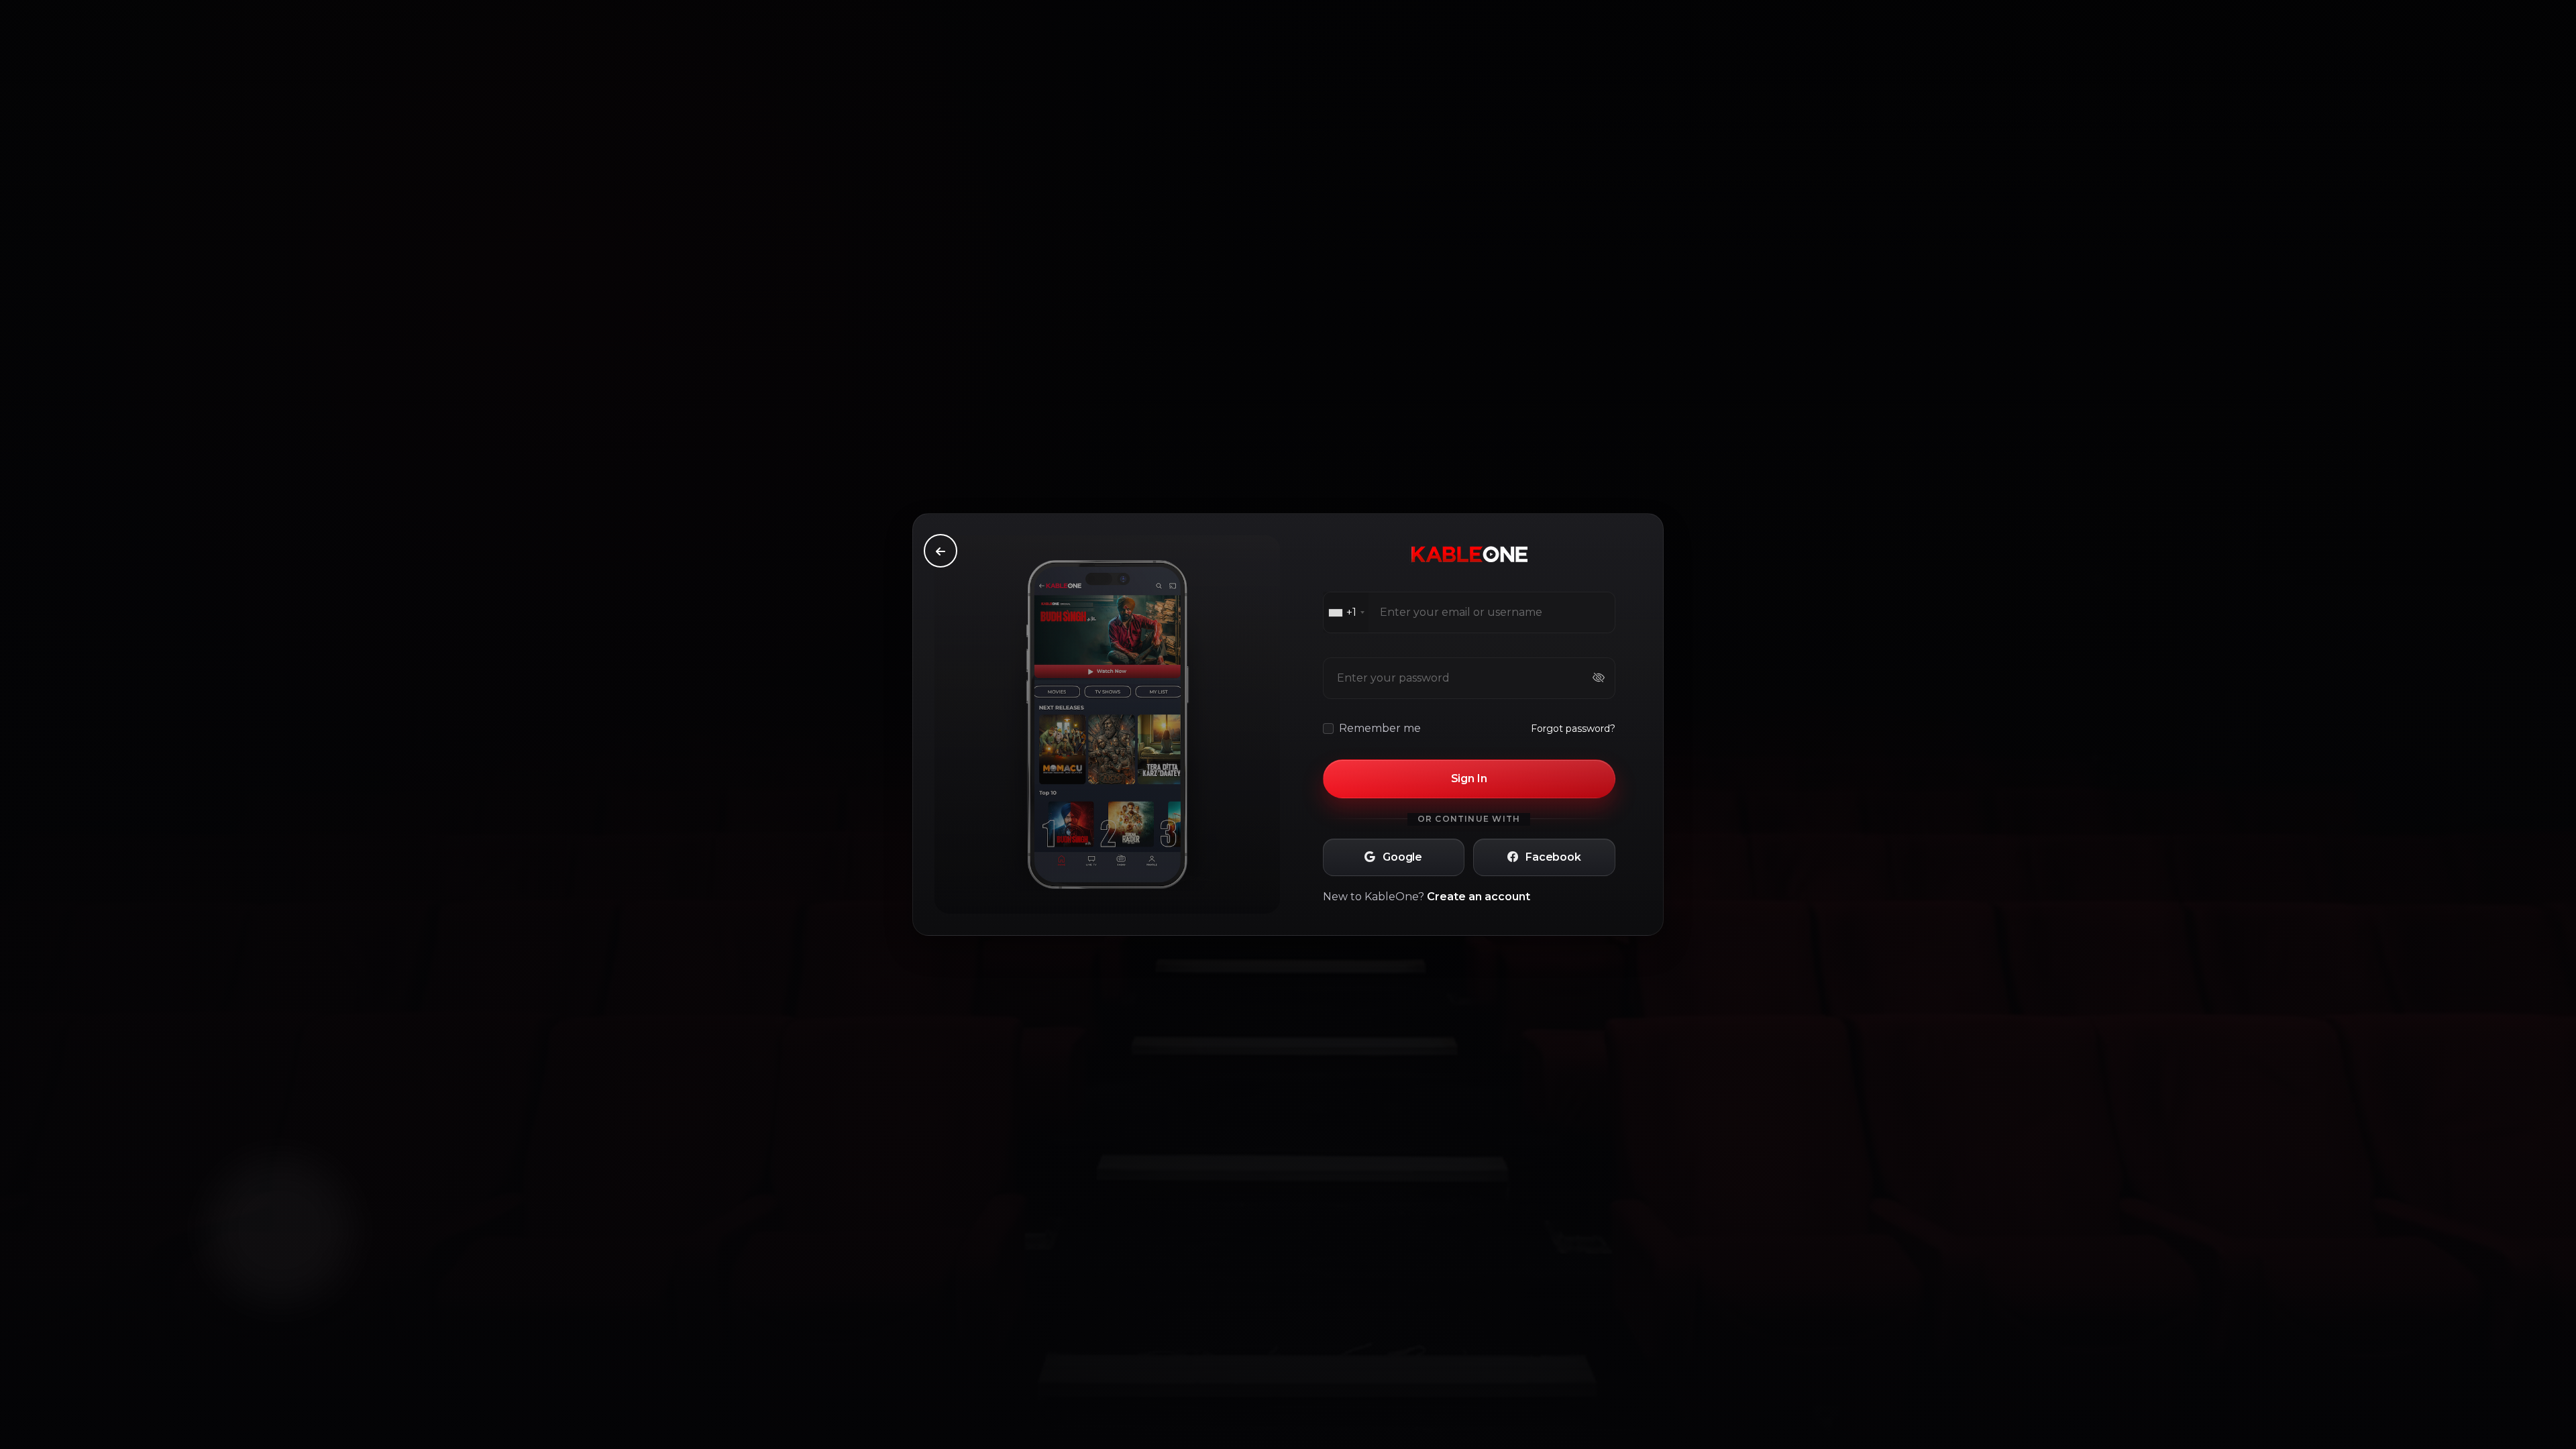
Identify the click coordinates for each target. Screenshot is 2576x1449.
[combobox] (1346, 612)
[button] (1394, 857)
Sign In (1469, 779)
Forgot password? (1573, 729)
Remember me (1380, 728)
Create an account (1479, 897)
